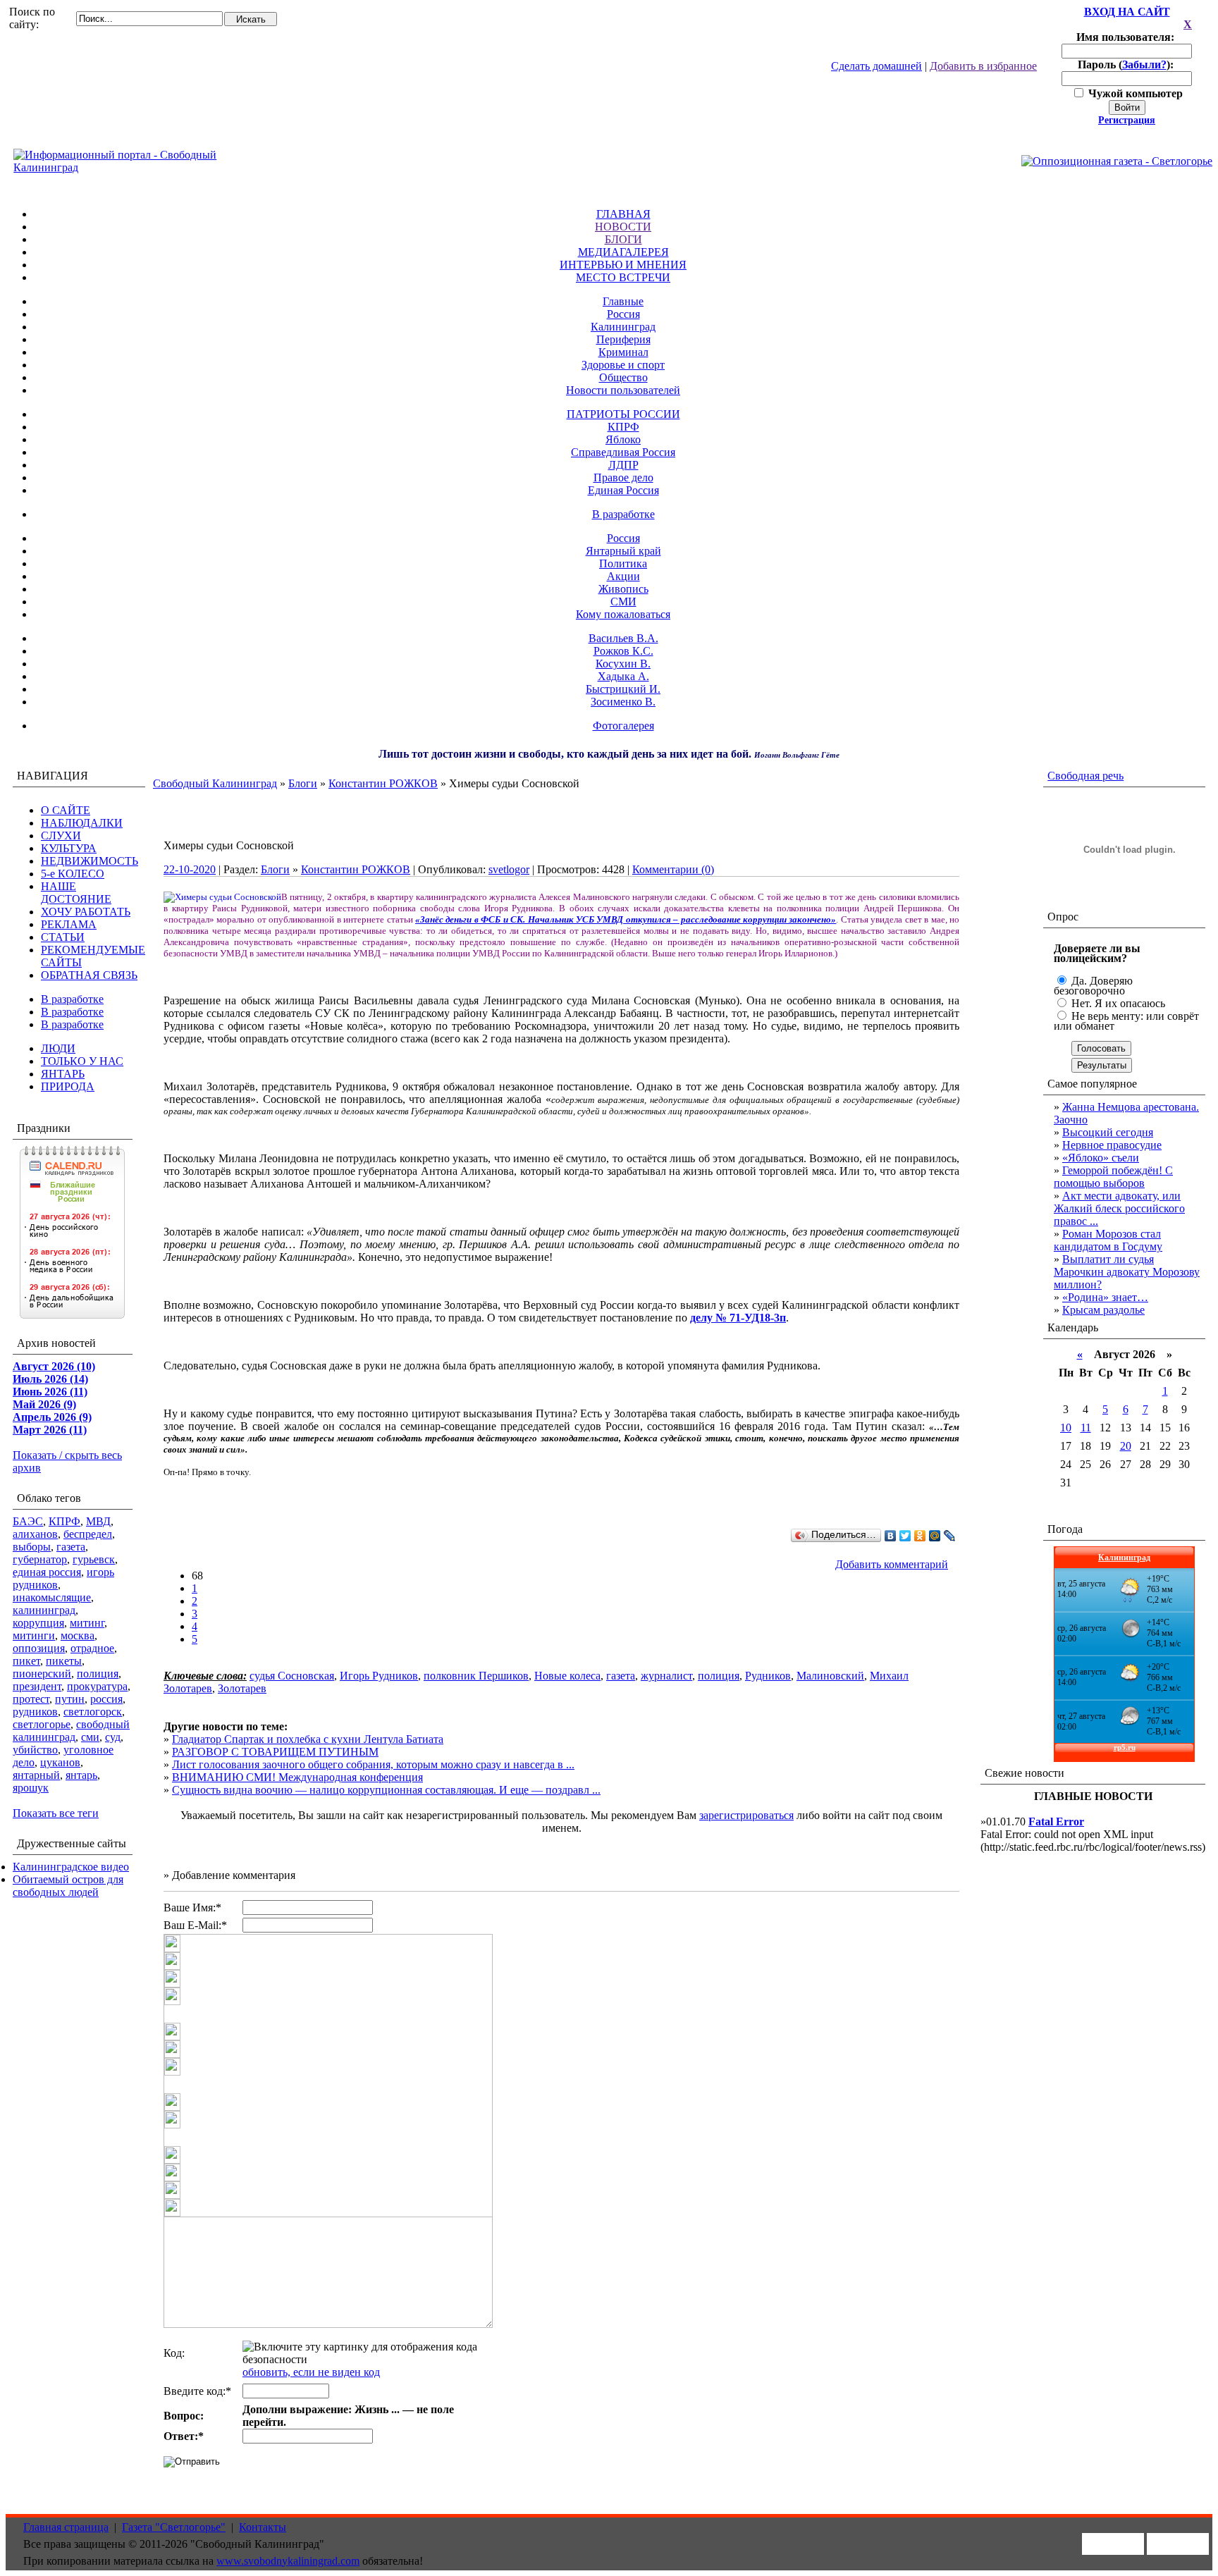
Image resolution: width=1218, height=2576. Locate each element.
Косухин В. (623, 664)
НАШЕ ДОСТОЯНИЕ (76, 893)
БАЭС (28, 1521)
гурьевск (94, 1559)
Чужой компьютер (1134, 93)
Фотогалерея (623, 726)
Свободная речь (1085, 776)
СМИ (623, 602)
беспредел (88, 1534)
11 (1086, 1428)
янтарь (81, 1775)
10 (1066, 1428)
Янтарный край (623, 551)
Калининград (623, 327)
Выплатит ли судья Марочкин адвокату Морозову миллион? (1127, 1272)
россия (106, 1699)
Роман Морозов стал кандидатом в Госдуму (1108, 1240)
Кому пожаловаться (623, 614)
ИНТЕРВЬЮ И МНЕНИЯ (623, 265)
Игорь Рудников (379, 1676)
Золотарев (242, 1688)
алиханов (35, 1534)
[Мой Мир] (935, 1536)
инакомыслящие (52, 1597)
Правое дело (623, 477)
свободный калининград (71, 1731)
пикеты (64, 1661)
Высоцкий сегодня (1108, 1132)
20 (1126, 1446)
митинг (87, 1623)
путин (70, 1699)
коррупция (38, 1623)
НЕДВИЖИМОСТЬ (90, 861)
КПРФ (623, 427)
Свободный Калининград (215, 783)
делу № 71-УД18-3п (738, 1318)
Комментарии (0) (673, 869)
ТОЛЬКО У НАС (82, 1061)
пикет (26, 1661)
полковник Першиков (476, 1676)
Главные (623, 301)
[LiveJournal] (950, 1536)
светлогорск (93, 1712)
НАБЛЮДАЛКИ (82, 823)
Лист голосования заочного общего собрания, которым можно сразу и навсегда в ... (373, 1764)
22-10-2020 (190, 869)
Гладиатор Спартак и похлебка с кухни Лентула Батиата (308, 1739)
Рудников (768, 1676)
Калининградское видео (71, 1867)
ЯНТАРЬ (63, 1074)
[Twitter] (905, 1536)
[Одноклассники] (920, 1536)
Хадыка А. (623, 676)
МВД (98, 1521)
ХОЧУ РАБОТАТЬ (86, 912)
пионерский (42, 1674)
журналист (666, 1676)
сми (90, 1737)
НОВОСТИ (623, 227)
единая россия (47, 1572)
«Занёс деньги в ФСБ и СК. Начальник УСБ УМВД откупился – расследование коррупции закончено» (626, 919)
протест (31, 1699)
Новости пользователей (623, 390)
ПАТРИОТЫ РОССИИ (623, 414)
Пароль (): (1127, 64)
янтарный (36, 1775)
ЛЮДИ (58, 1048)
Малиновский (830, 1676)
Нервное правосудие (1112, 1145)
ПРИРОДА (68, 1086)
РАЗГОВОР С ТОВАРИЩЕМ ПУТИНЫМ (275, 1752)
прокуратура (97, 1686)
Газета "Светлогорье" (174, 2527)
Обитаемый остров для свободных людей (68, 1886)
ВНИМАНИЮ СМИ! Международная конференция (297, 1777)
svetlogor (509, 869)
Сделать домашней (876, 66)
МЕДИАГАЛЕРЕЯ (623, 252)
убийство (35, 1750)
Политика (623, 563)
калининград (44, 1610)
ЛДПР (623, 465)
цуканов (60, 1762)
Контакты (263, 2527)
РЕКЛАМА (69, 924)
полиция (98, 1674)
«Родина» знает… (1105, 1297)
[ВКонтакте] (891, 1536)
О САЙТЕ (66, 810)
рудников (35, 1712)
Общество (623, 377)
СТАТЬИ (63, 937)
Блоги (303, 783)
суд (113, 1737)
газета (71, 1547)
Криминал (623, 352)
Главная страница (66, 2527)
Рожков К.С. (623, 651)
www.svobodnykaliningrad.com (288, 2561)
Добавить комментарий (892, 1564)
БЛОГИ (623, 239)
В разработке (623, 514)
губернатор (40, 1559)
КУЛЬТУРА (69, 848)
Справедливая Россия (623, 452)
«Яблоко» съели (1101, 1158)
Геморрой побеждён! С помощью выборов (1113, 1177)
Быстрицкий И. (623, 689)
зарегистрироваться (746, 1815)
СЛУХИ (61, 836)
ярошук (31, 1788)
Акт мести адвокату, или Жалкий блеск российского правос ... (1119, 1208)
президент (37, 1686)
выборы (32, 1547)
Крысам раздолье (1103, 1310)
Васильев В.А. (623, 638)
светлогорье (42, 1724)
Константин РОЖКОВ (383, 783)
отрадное (92, 1648)
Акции (623, 576)
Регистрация (1127, 120)
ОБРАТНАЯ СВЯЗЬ (89, 975)
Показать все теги (56, 1813)
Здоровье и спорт (623, 365)
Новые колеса (567, 1676)
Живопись (623, 589)
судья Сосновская (292, 1676)
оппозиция (39, 1648)
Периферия (623, 339)
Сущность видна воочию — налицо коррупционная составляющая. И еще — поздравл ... (386, 1790)
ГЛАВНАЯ (623, 214)
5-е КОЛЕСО (73, 874)
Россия (623, 314)
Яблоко (623, 439)
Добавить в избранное (983, 66)
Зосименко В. (623, 702)
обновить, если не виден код (311, 2372)
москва (78, 1635)
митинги (34, 1635)
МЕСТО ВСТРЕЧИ (623, 277)
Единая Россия (623, 490)
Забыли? (1144, 64)
